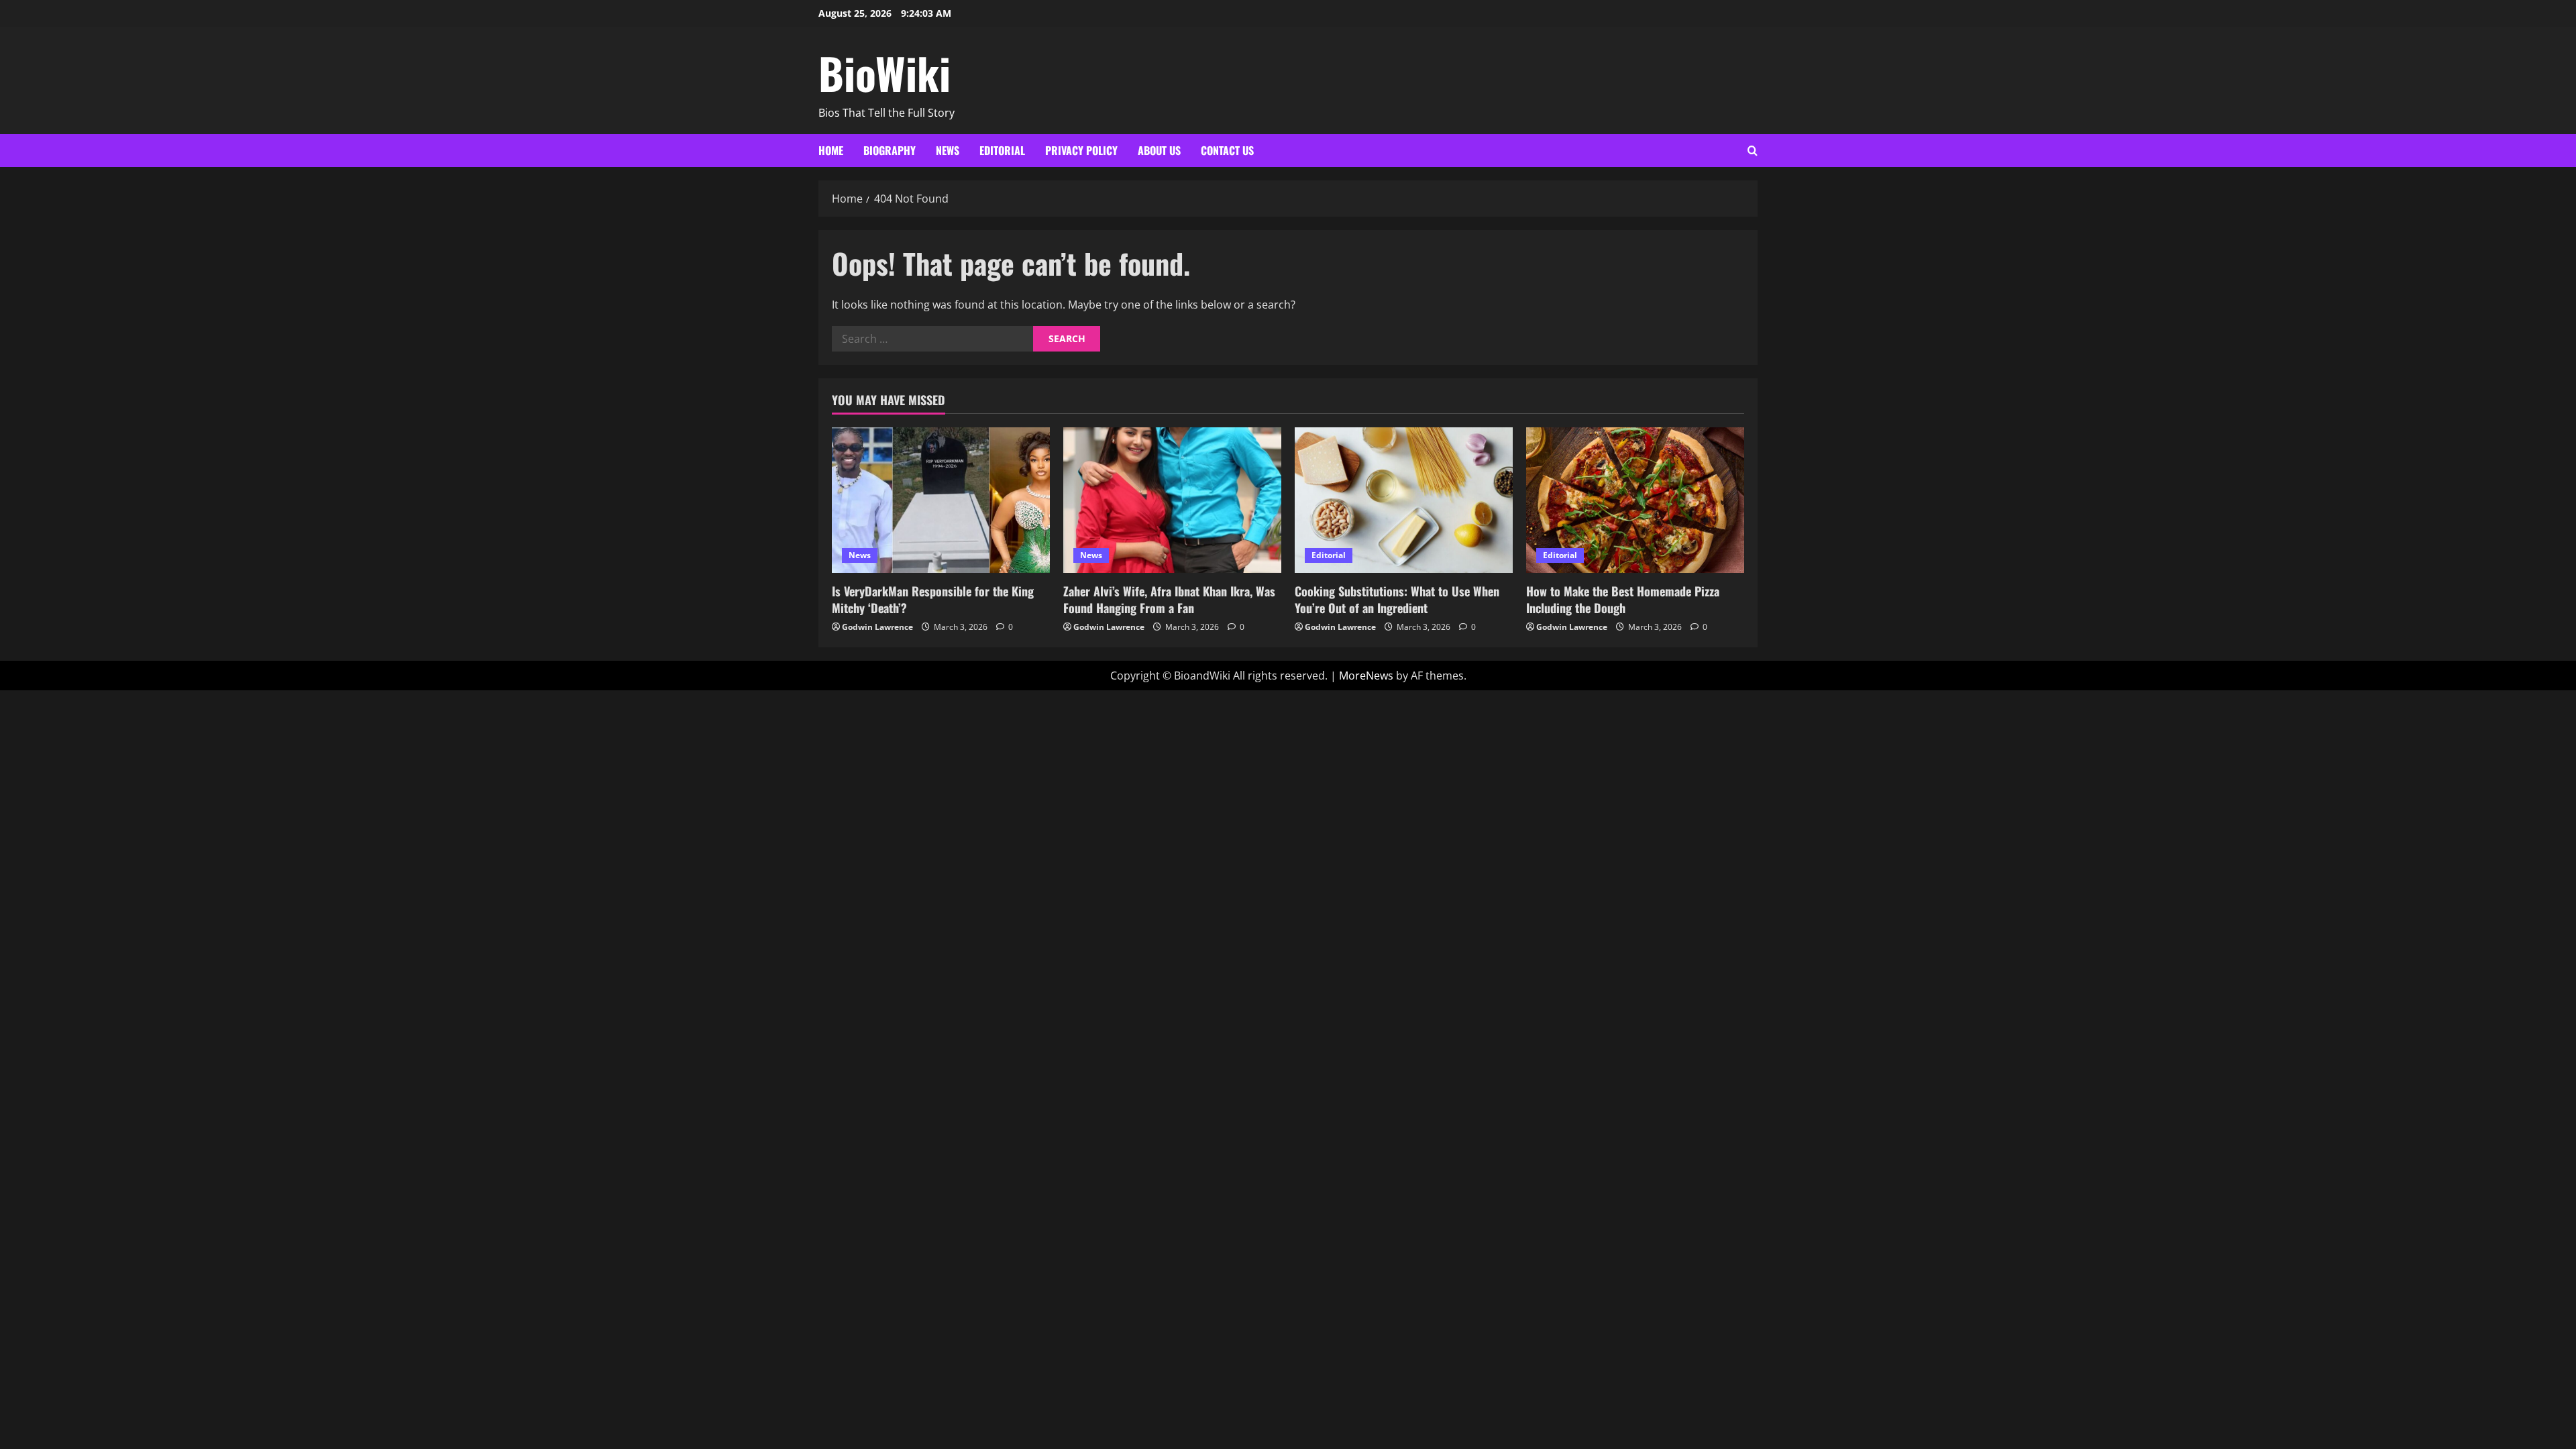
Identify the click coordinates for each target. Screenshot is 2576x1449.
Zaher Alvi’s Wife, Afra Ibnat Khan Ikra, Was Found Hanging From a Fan (1169, 599)
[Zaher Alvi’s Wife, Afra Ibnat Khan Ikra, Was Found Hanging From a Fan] (1172, 500)
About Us (1159, 150)
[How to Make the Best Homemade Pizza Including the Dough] (1635, 500)
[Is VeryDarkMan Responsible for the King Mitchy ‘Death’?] (941, 500)
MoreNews (1366, 676)
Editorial (1002, 150)
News (948, 150)
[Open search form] (1753, 151)
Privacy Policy (1081, 150)
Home (831, 150)
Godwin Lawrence (877, 627)
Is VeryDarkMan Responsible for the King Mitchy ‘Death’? (933, 599)
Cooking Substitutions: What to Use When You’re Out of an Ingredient (1397, 599)
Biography (890, 150)
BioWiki (884, 72)
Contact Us (1227, 150)
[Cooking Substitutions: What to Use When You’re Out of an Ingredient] (1404, 500)
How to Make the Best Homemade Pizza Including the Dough (1623, 599)
